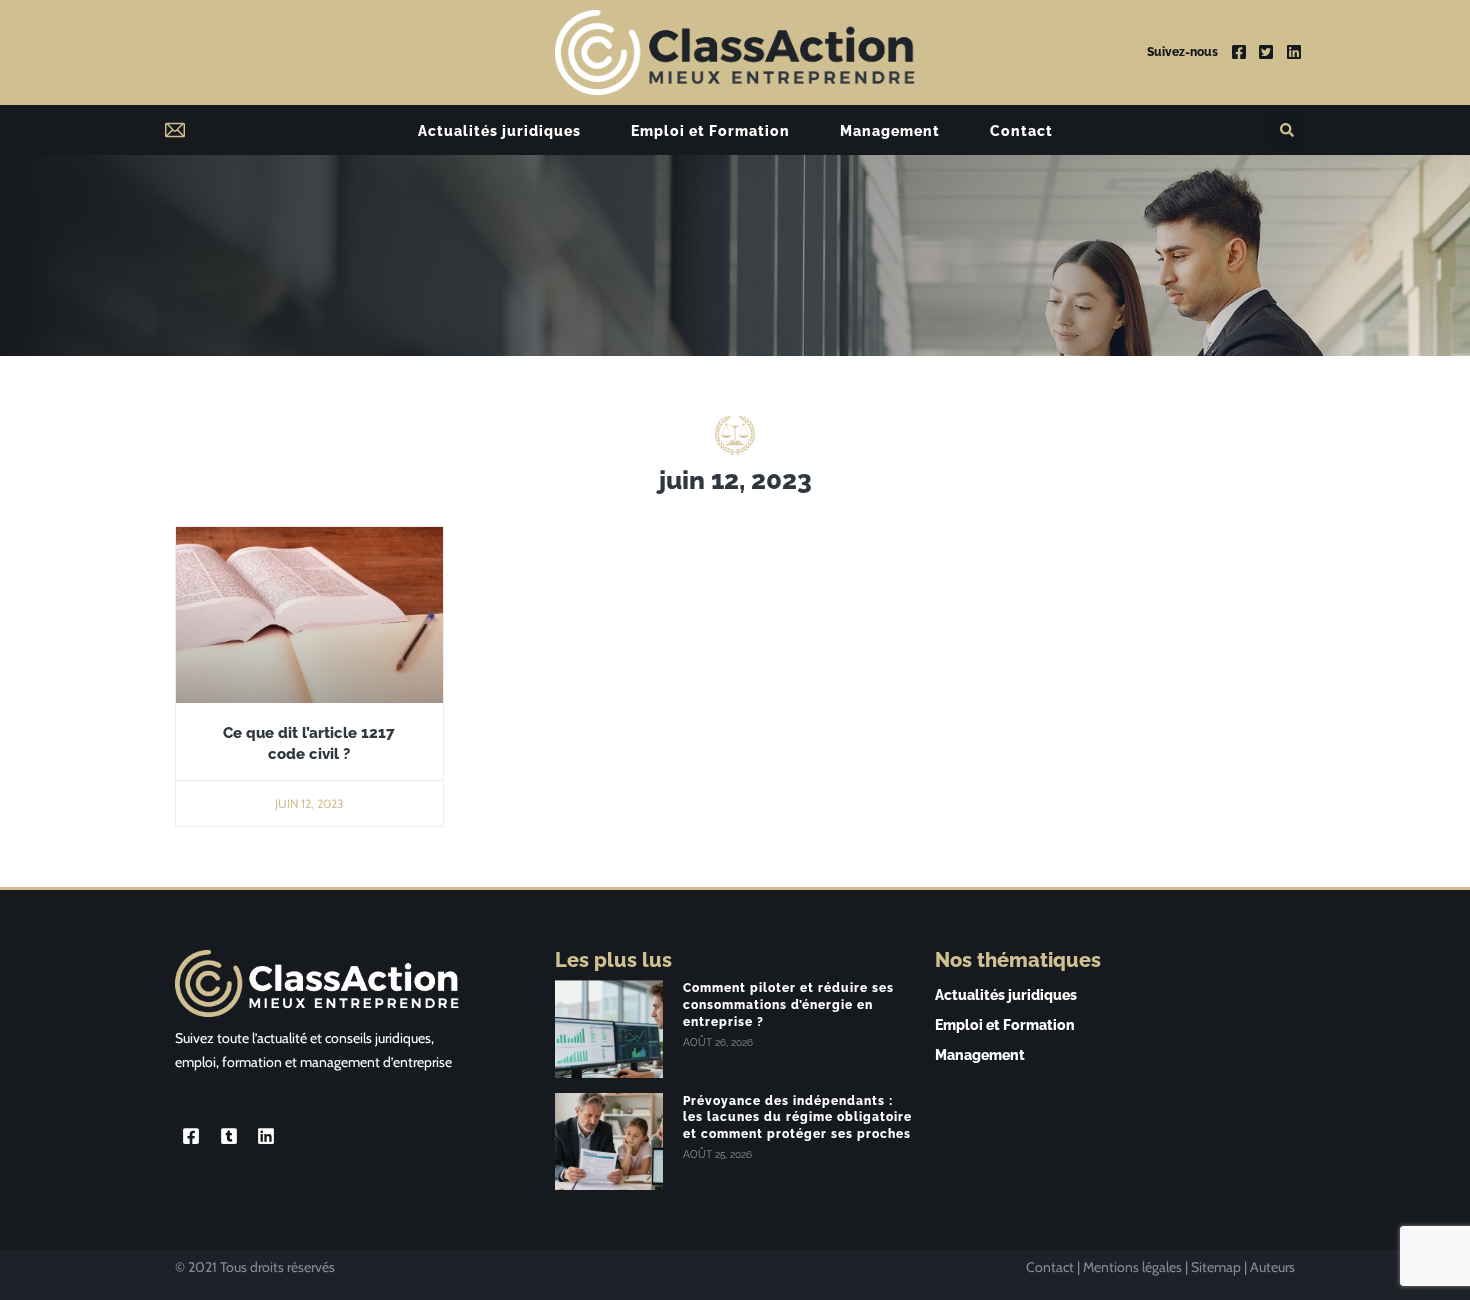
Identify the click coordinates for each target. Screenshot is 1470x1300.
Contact (1021, 131)
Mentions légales (1132, 1267)
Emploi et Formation (710, 131)
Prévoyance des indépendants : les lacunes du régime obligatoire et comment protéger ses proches (797, 1118)
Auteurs (1272, 1267)
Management (890, 131)
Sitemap (1216, 1267)
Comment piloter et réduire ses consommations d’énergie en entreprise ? (788, 1005)
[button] (1286, 129)
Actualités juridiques (499, 131)
